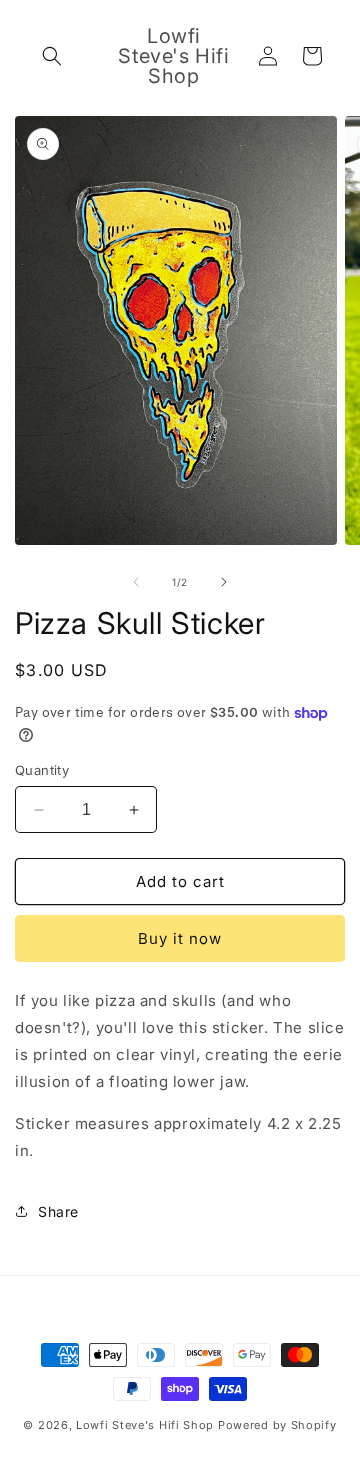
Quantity (42, 770)
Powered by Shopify (277, 1425)
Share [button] (58, 1211)
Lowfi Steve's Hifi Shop (145, 1425)
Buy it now (180, 938)
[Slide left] (136, 582)
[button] (52, 56)
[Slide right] (224, 582)
